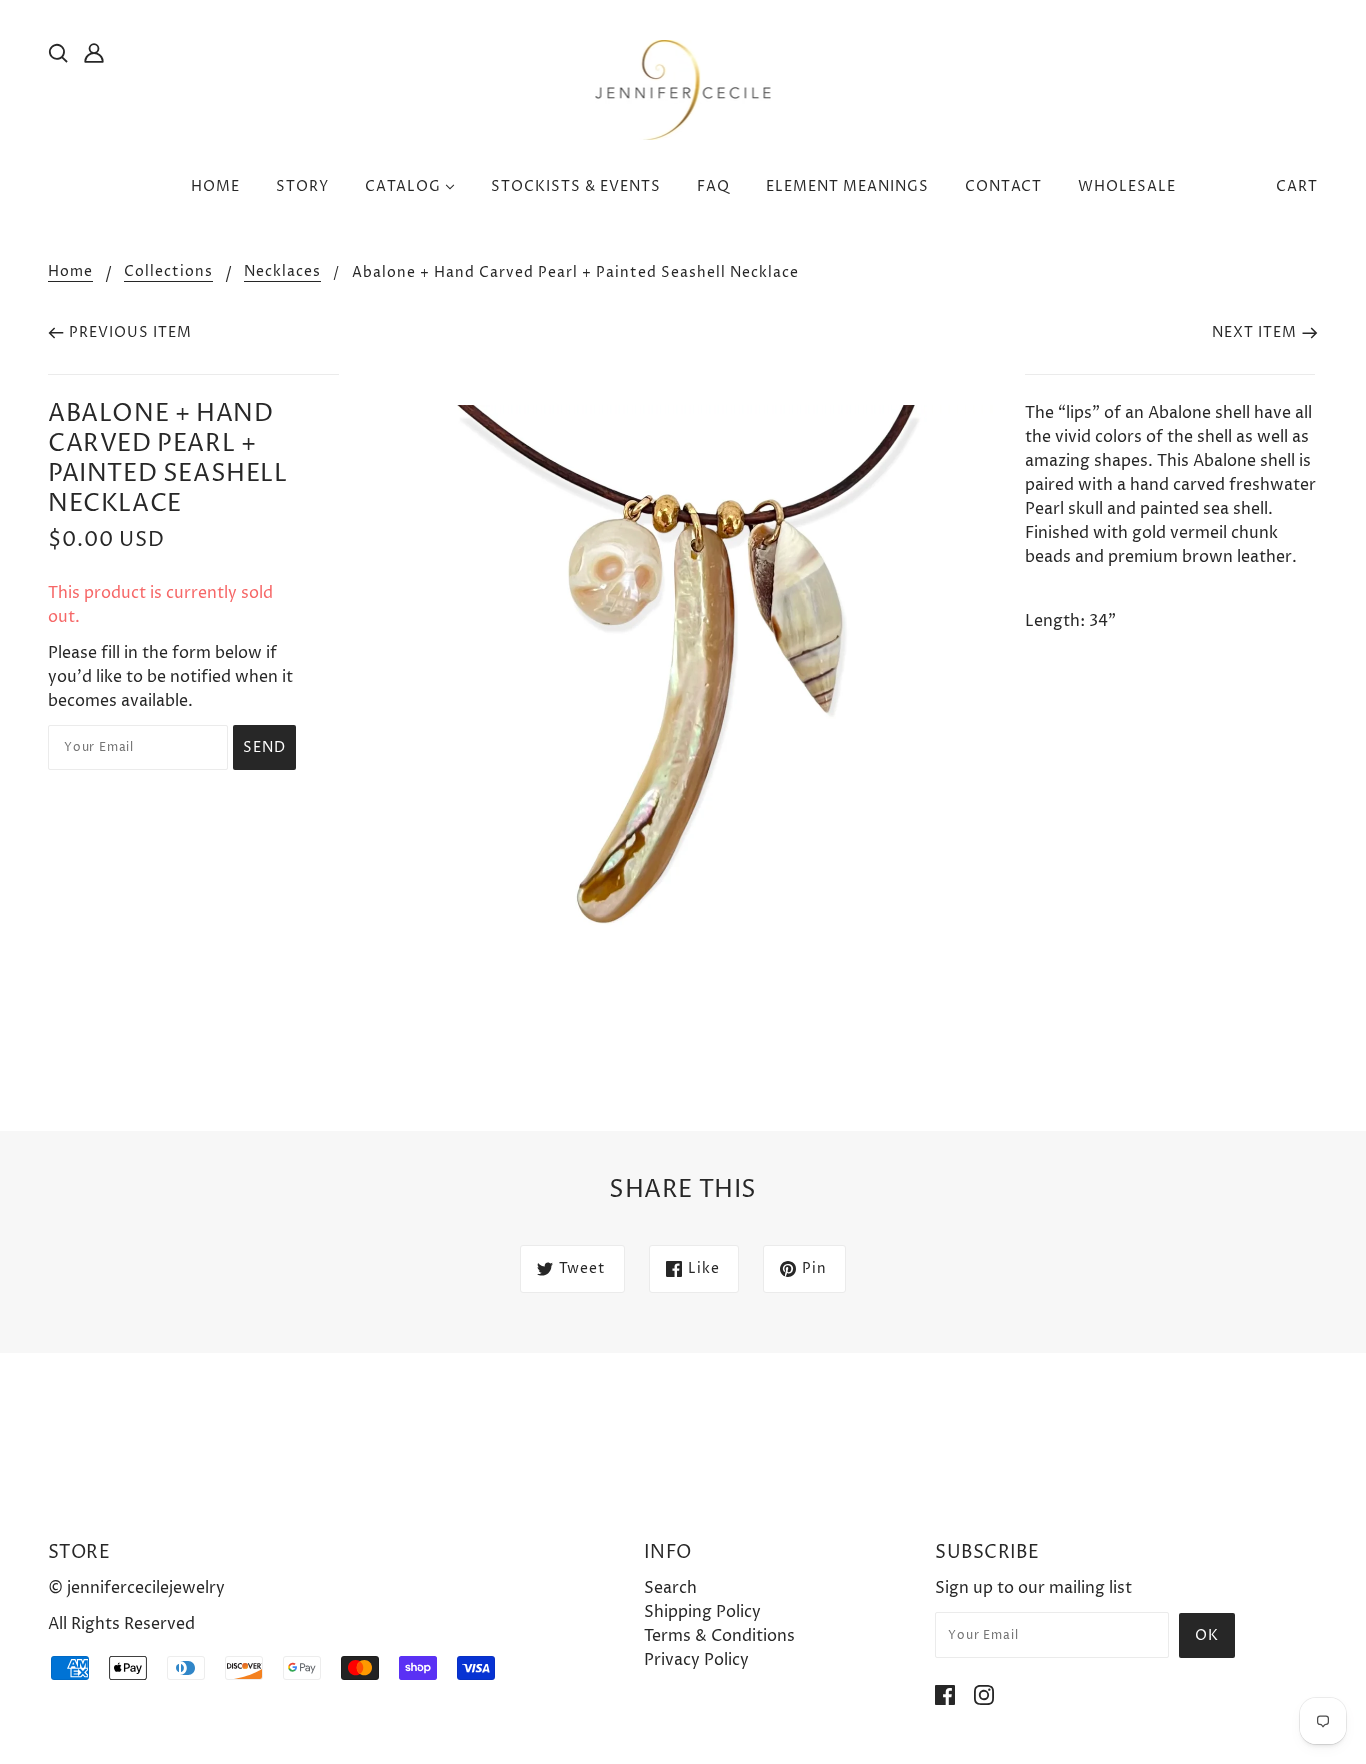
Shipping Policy (702, 1612)
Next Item (1254, 332)
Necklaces (282, 273)
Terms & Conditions (719, 1636)
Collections (168, 273)
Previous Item (130, 332)
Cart (1297, 186)
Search (670, 1588)
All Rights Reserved (121, 1624)
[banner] (683, 89)
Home (70, 273)
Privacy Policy (696, 1660)
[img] (58, 52)
